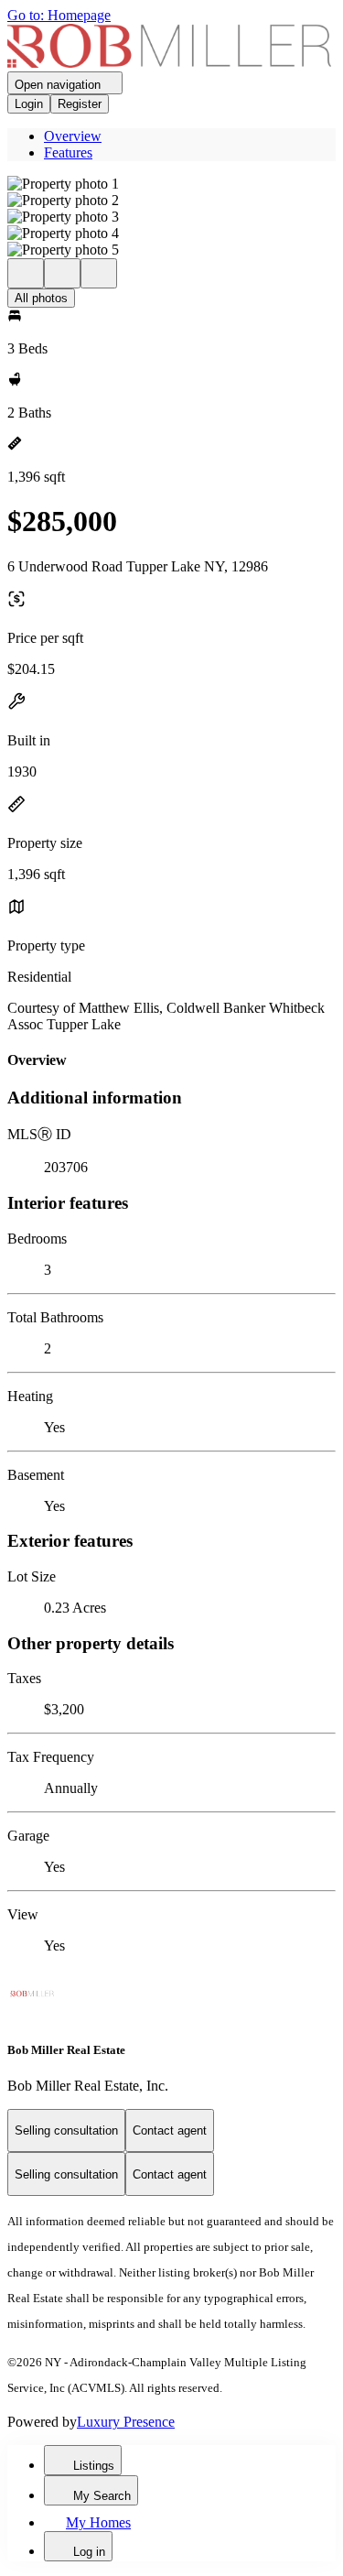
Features (68, 152)
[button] (171, 184)
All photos (41, 298)
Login (29, 104)
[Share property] (99, 273)
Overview (73, 136)
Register (80, 104)
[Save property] (62, 273)
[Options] (26, 273)
